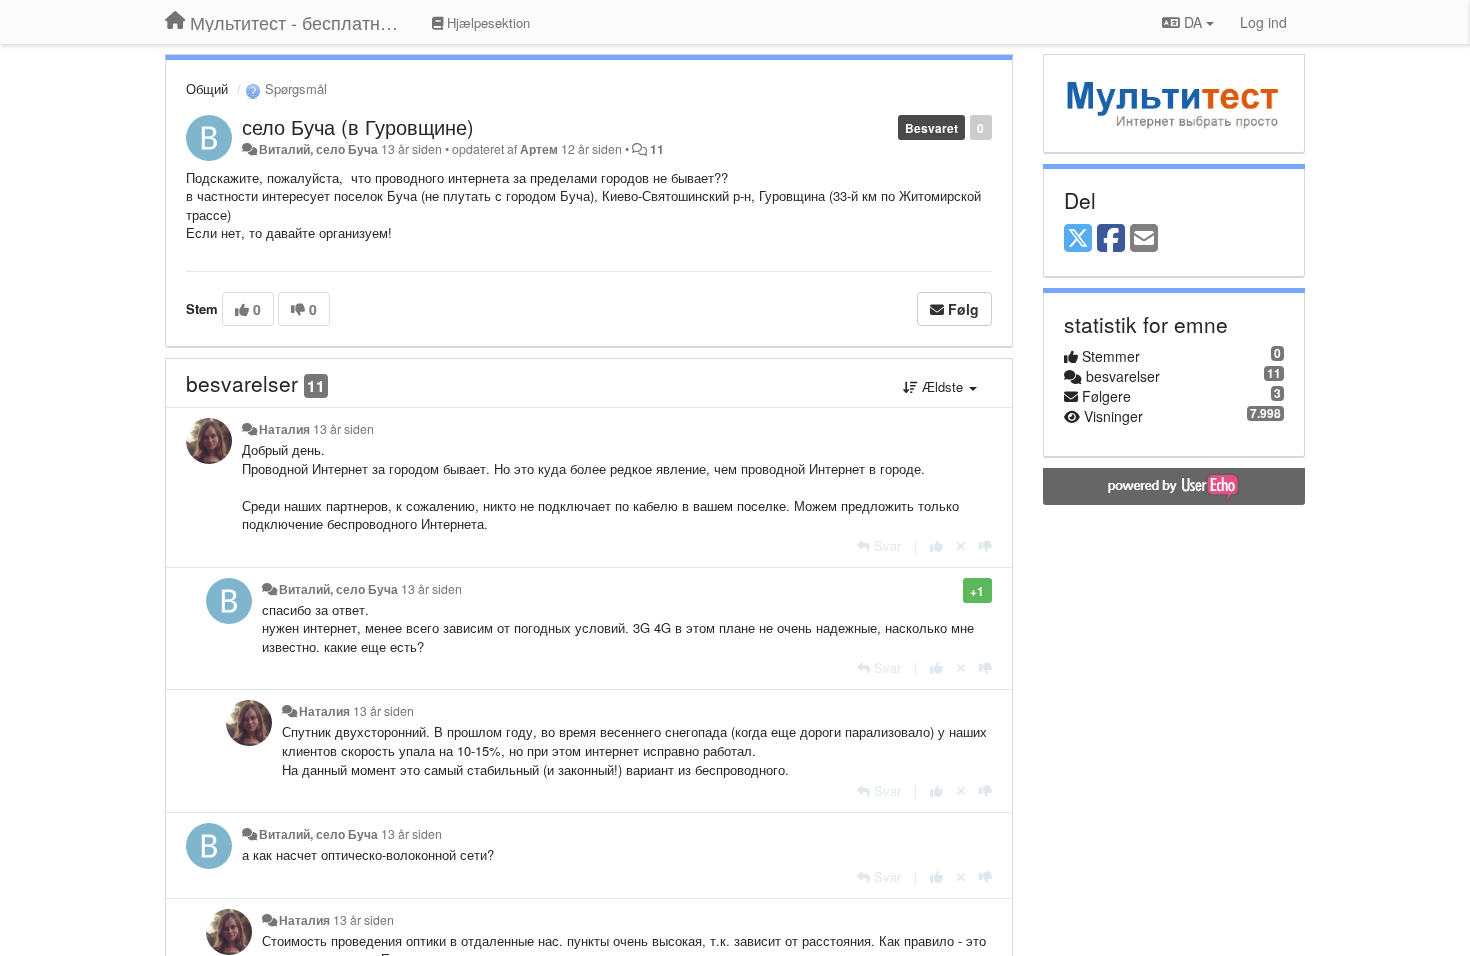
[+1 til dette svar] (936, 545)
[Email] (1144, 239)
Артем (539, 149)
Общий (207, 88)
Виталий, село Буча (318, 149)
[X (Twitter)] (1078, 239)
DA (1193, 22)
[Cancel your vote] (961, 545)
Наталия (286, 429)
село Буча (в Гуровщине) (358, 126)
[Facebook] (1111, 239)
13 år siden (343, 429)
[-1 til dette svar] (985, 545)
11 (657, 149)
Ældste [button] (942, 386)
